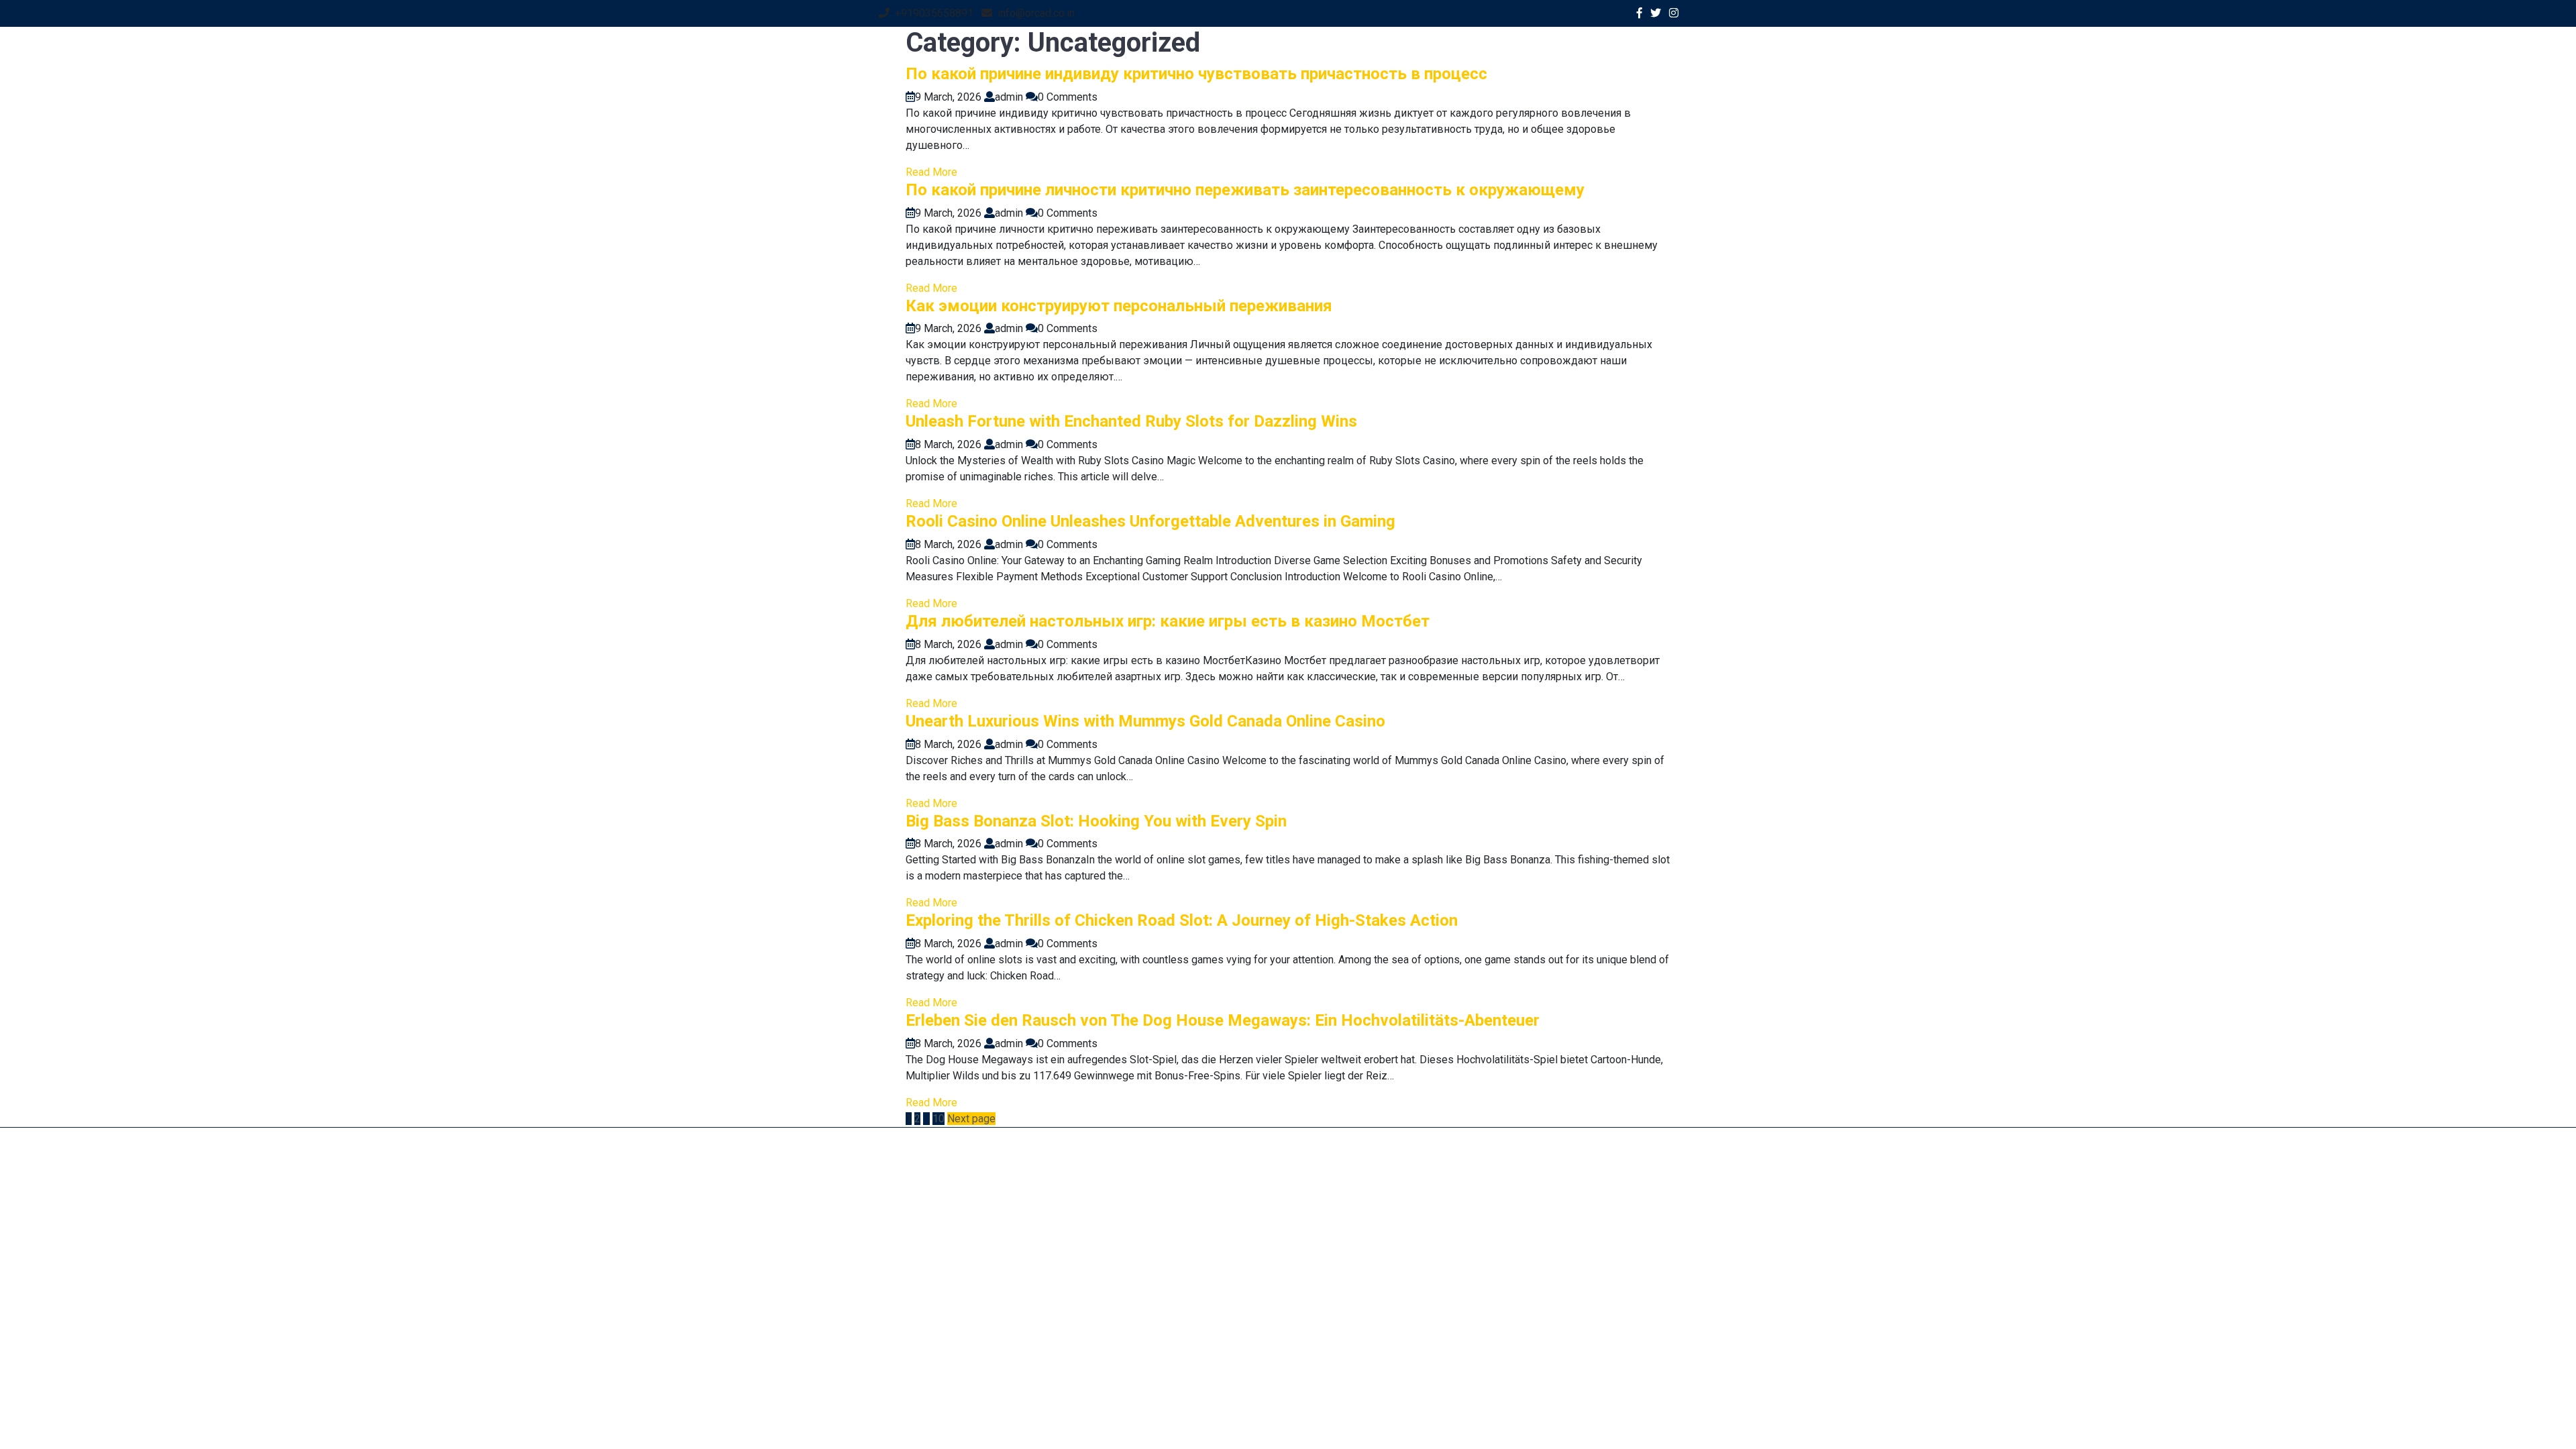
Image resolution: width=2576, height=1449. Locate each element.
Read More (931, 172)
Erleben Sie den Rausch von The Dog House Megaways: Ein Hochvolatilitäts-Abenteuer (1223, 1020)
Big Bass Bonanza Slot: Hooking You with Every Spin (1096, 821)
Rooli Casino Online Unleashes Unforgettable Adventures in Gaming (1150, 521)
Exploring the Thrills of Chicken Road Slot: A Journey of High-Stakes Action (1182, 920)
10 (938, 1119)
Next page (971, 1119)
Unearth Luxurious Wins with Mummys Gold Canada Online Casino (1145, 721)
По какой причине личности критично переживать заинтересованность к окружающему (1245, 190)
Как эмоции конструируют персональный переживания (1119, 306)
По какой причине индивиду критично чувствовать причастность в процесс (1196, 74)
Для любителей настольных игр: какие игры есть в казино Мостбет (1168, 621)
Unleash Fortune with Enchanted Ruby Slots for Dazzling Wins (1131, 421)
